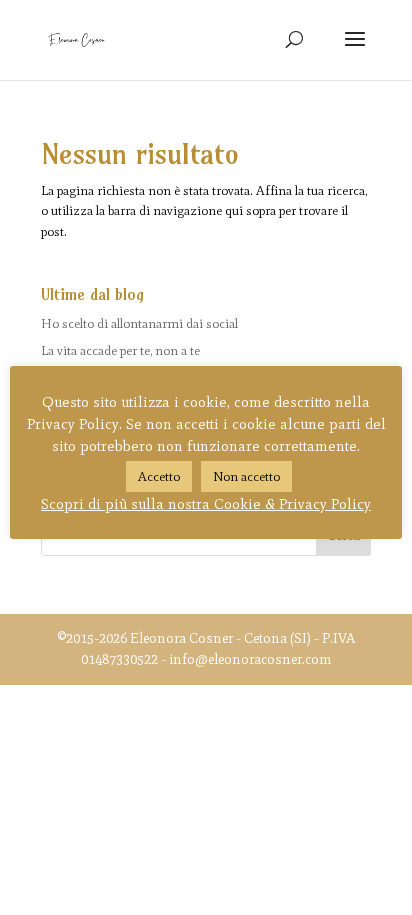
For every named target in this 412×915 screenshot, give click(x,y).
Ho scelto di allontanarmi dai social (139, 323)
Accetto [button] (159, 476)
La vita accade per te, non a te (120, 350)
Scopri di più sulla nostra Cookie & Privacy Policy (206, 504)
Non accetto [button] (246, 476)
